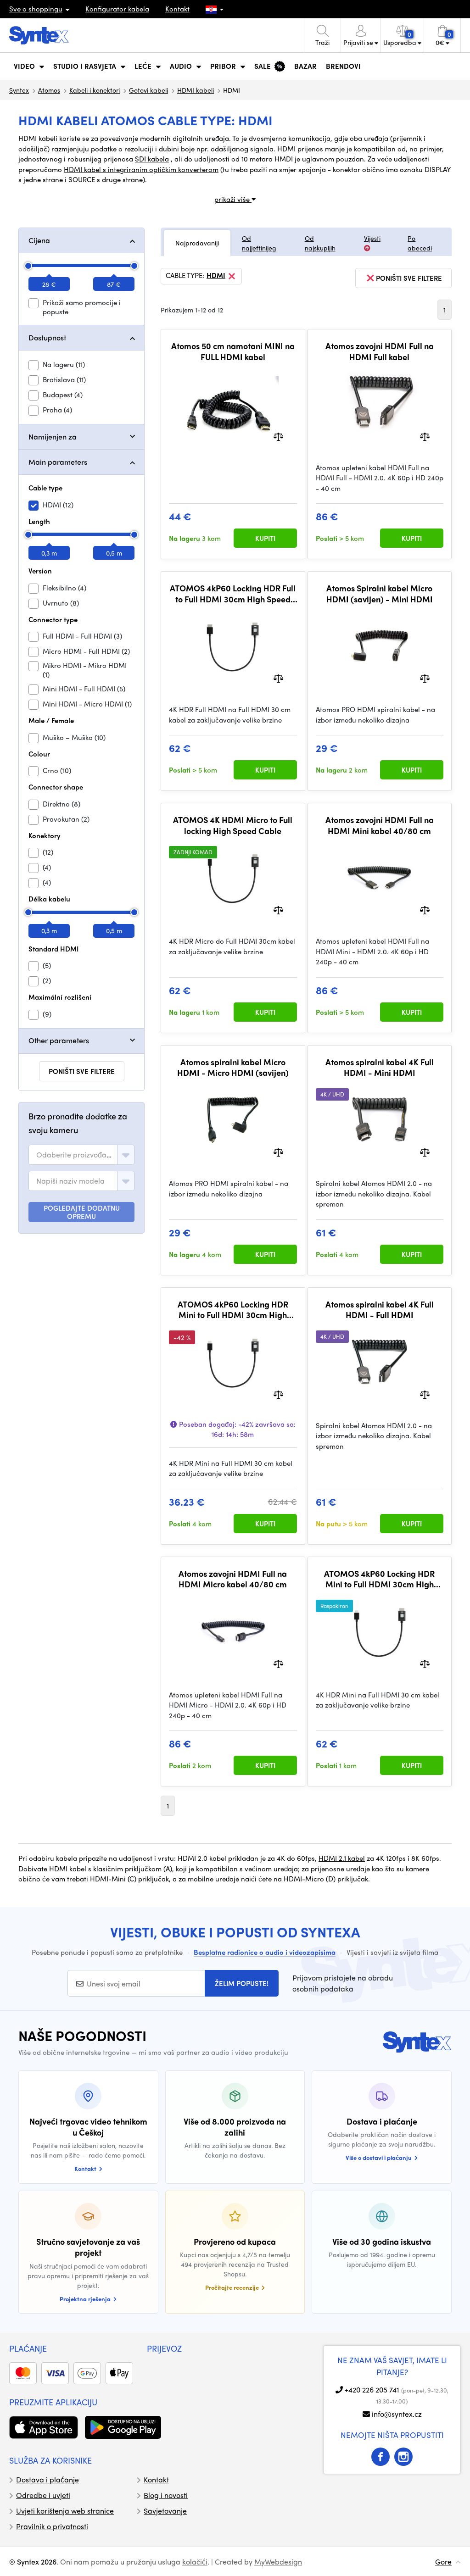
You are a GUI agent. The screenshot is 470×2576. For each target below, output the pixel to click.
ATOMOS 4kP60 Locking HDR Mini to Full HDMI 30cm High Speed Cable (233, 1310)
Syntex (19, 90)
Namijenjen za (53, 437)
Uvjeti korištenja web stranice (65, 2511)
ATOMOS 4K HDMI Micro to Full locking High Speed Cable (233, 825)
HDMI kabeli (196, 90)
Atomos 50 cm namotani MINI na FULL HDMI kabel (233, 351)
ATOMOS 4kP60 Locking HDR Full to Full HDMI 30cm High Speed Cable (233, 593)
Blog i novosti (166, 2495)
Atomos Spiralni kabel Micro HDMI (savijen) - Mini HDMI (380, 593)
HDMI (216, 276)
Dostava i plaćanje (48, 2479)
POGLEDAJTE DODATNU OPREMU (82, 1212)
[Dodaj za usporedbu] (278, 436)
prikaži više (233, 199)
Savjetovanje (165, 2511)
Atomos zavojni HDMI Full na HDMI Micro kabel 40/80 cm (233, 1579)
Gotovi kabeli (148, 90)
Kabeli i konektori (95, 90)
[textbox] (75, 1155)
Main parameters (58, 462)
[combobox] (81, 1155)
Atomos (49, 90)
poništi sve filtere (82, 1071)
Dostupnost (47, 337)
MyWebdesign (278, 2562)
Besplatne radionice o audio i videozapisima (265, 1952)
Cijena (39, 240)
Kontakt (177, 9)
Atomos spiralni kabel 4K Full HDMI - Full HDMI (380, 1310)
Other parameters (59, 1040)
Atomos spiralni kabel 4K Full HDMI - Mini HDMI (380, 1067)
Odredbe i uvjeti (43, 2495)
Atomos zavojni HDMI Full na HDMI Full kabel (380, 351)
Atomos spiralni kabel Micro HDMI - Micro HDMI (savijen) (233, 1067)
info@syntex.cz (397, 2414)
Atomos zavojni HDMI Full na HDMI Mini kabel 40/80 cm (380, 825)
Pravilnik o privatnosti (52, 2526)
